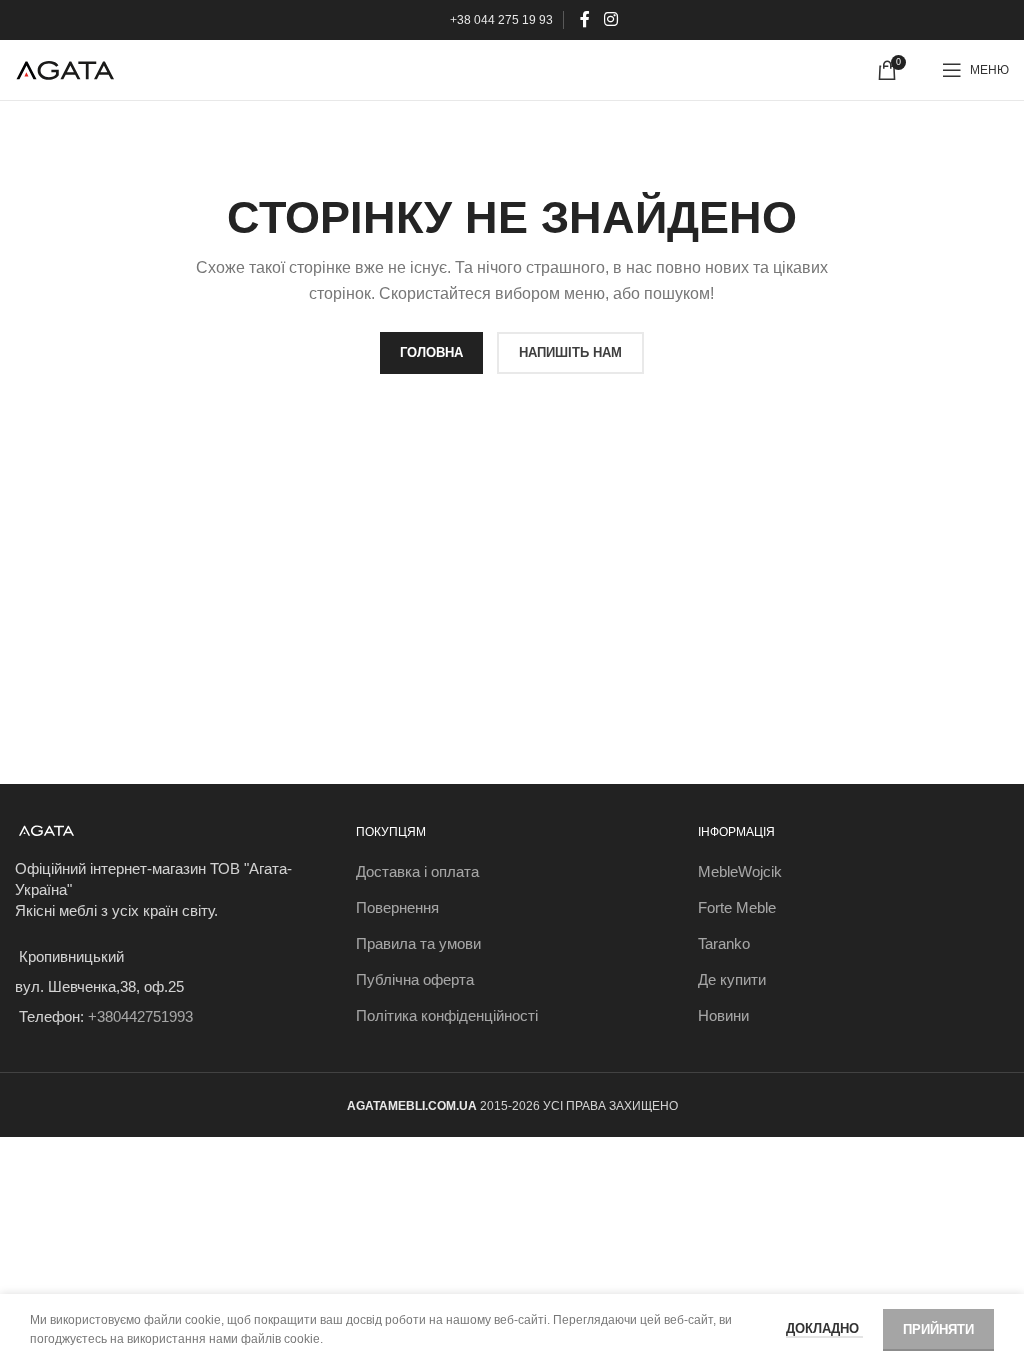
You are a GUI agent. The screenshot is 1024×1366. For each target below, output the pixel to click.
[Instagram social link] (610, 19)
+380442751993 (140, 1016)
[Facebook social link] (585, 19)
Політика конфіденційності (447, 1015)
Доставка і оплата (417, 871)
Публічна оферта (415, 979)
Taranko (724, 943)
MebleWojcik (740, 871)
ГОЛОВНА (431, 352)
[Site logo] (65, 68)
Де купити (732, 979)
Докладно (824, 1328)
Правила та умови (418, 943)
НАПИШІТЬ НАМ (570, 352)
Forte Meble (737, 907)
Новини (723, 1015)
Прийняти (938, 1329)
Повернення (397, 907)
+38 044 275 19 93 (501, 20)
